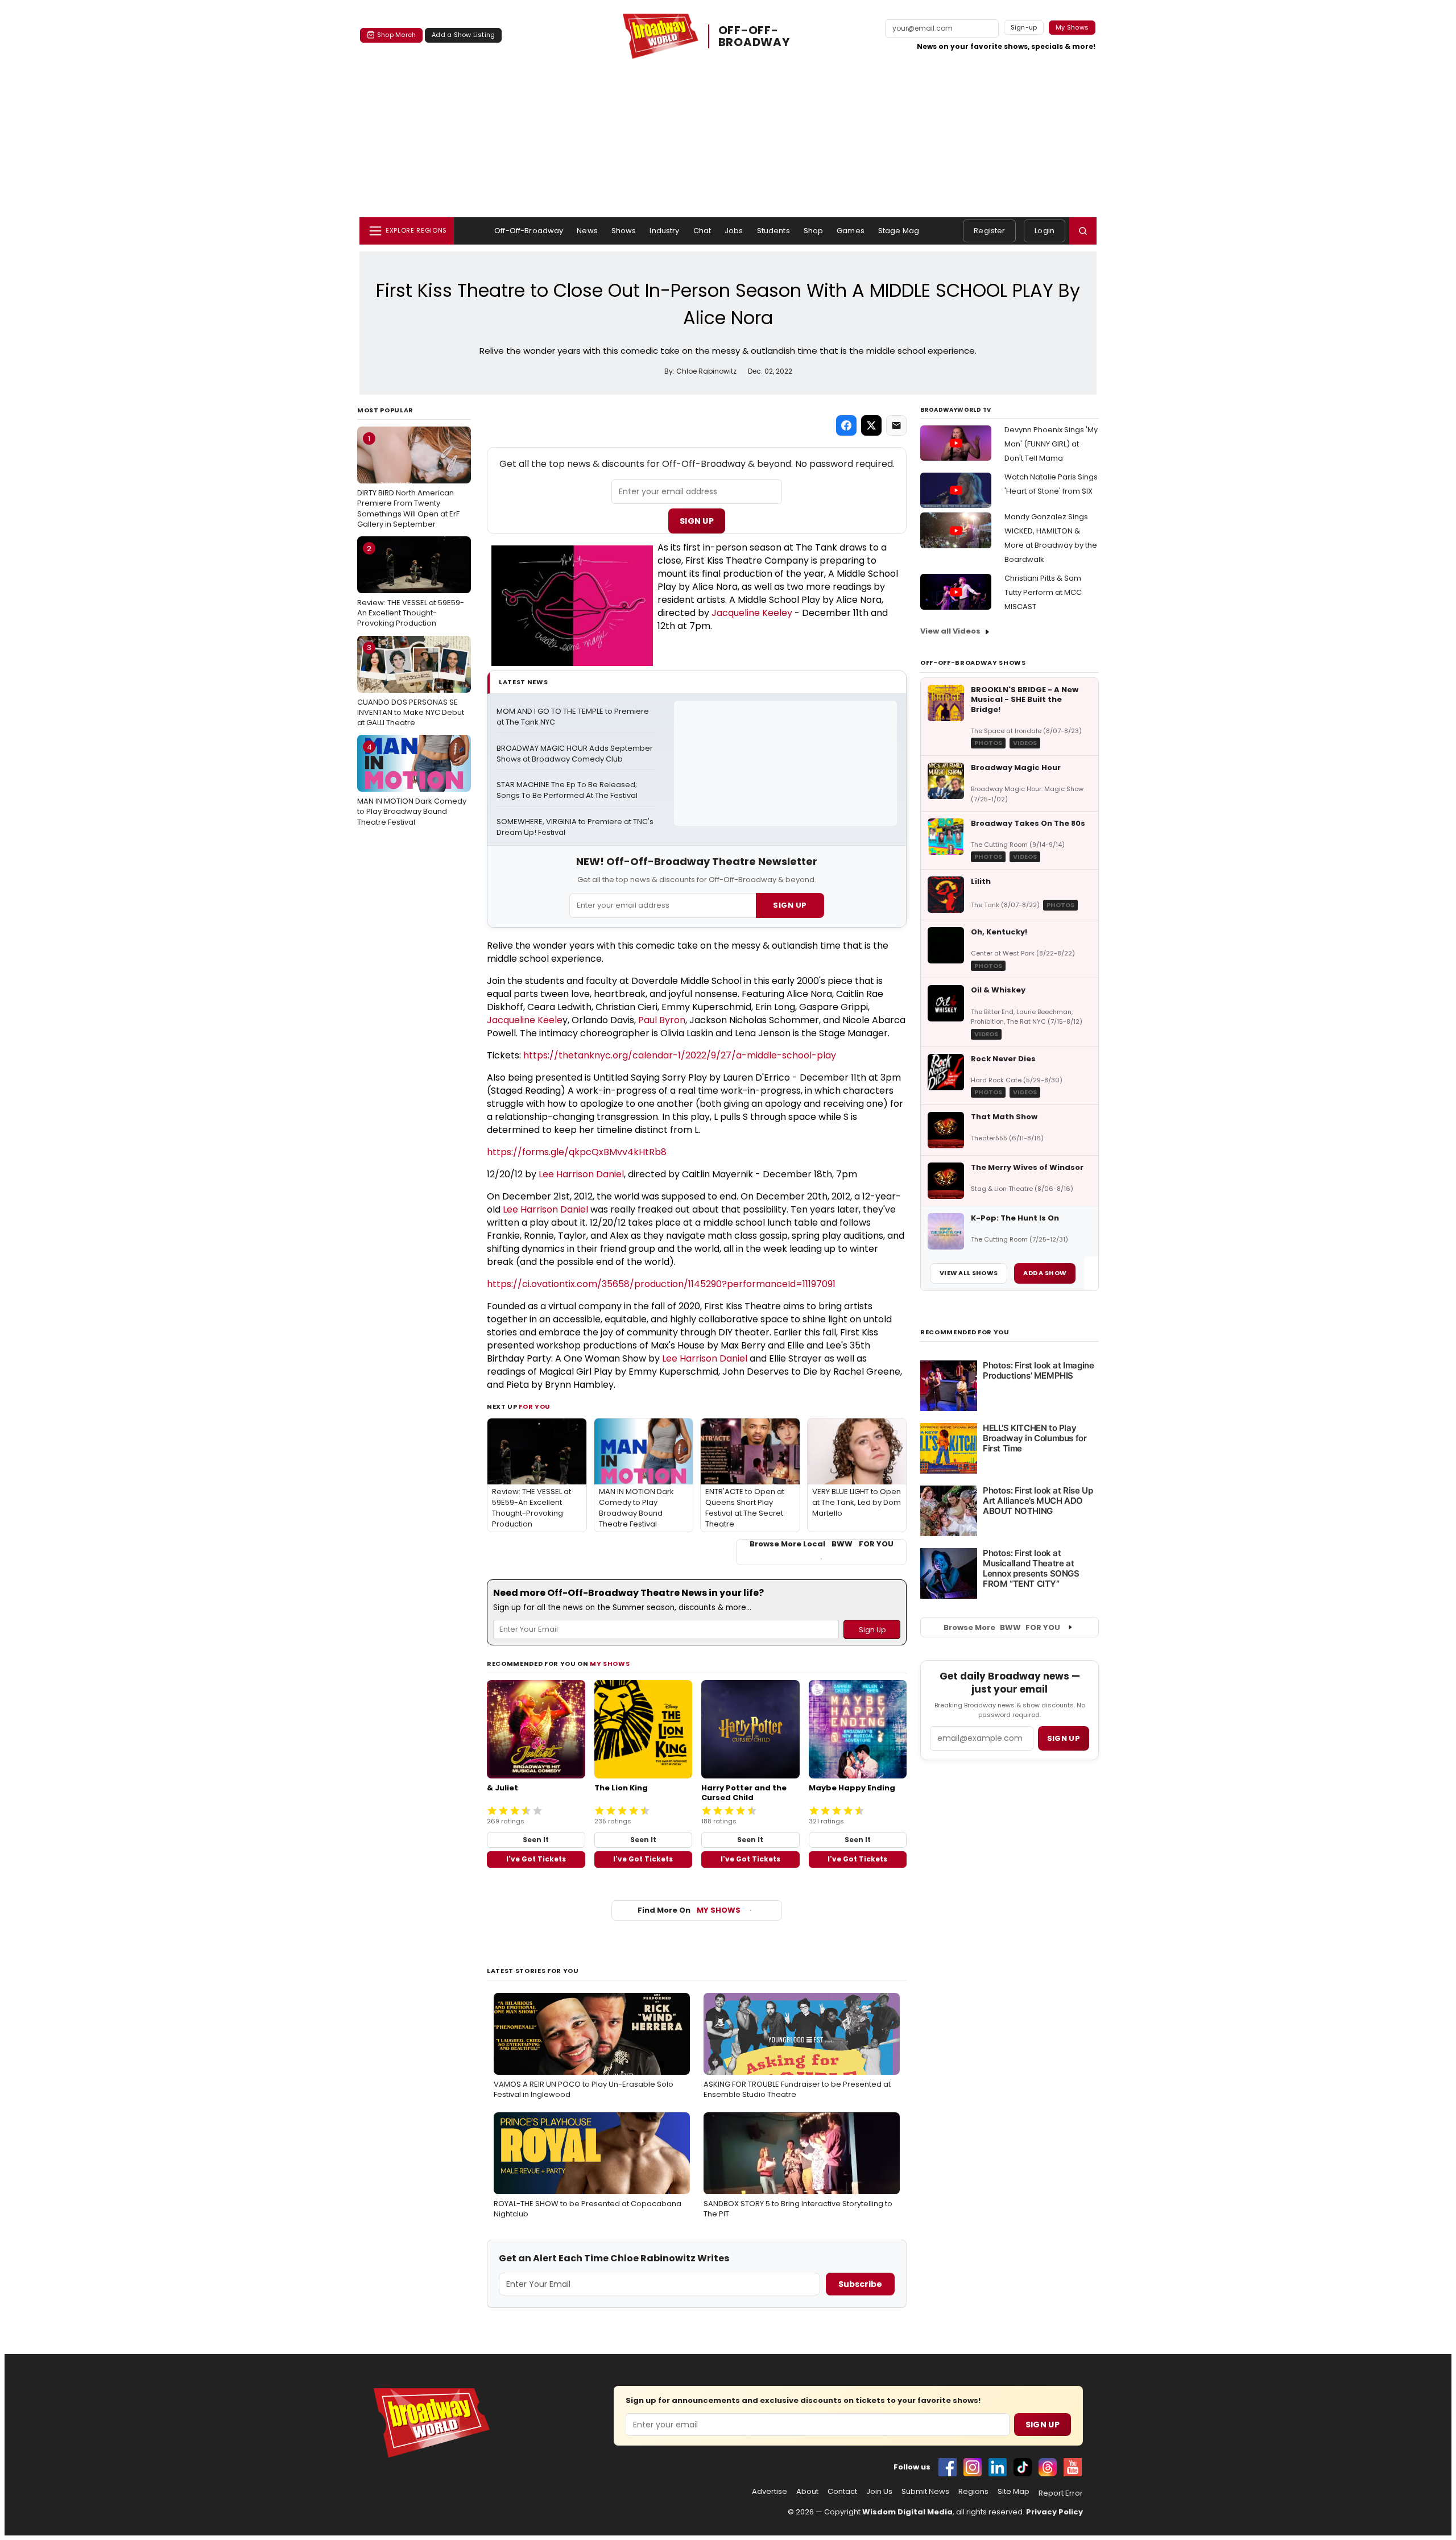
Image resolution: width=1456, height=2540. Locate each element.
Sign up (1064, 1738)
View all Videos (950, 631)
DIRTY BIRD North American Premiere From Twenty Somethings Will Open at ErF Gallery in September (408, 481)
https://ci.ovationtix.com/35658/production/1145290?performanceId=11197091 (661, 1284)
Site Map (1014, 2492)
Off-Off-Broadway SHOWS (973, 663)
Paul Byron (662, 1020)
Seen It (536, 1840)
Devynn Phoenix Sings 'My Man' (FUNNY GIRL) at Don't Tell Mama (1051, 444)
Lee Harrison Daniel (581, 1174)
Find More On (689, 1910)
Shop (814, 231)
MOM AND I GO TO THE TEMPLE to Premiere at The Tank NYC (574, 717)
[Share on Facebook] (846, 425)
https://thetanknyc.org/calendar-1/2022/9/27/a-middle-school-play (681, 1055)
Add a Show (1045, 1273)
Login (1045, 231)
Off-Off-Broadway (529, 231)
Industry (664, 231)
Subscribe (860, 2284)
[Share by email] (896, 425)
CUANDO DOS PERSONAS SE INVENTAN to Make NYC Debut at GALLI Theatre (411, 685)
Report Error (1061, 2493)
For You (535, 1406)
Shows (624, 231)
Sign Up (697, 521)
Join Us (879, 2492)
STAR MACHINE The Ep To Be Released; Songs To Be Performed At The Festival (568, 790)
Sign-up (1024, 27)
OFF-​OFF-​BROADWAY (754, 36)
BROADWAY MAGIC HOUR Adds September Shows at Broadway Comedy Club (576, 754)
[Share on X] (871, 425)
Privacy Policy (1054, 2512)
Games (851, 231)
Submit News (925, 2492)
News (587, 231)
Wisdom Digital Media (907, 2512)
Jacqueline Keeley (752, 613)
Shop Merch (396, 35)
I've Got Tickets (536, 1859)
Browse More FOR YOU (1002, 1627)
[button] (1083, 231)
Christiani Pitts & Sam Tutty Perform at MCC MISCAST (1043, 592)
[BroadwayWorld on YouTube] (1073, 2467)
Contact (842, 2492)
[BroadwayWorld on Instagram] (973, 2467)
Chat (702, 231)
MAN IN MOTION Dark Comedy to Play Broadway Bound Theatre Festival (412, 784)
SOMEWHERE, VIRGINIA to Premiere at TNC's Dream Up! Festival (576, 827)
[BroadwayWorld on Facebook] (948, 2467)
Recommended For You (965, 1332)
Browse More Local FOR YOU (822, 1544)
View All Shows (969, 1273)
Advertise (770, 2492)
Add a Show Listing (463, 35)
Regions (973, 2492)
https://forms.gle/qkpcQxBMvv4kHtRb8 (577, 1152)
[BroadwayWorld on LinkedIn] (998, 2467)
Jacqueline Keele (525, 1020)
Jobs (734, 231)
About (807, 2492)
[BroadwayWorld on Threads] (1048, 2467)
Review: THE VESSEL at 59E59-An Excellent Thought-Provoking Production (411, 586)
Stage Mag (899, 231)
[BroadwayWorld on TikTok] (1023, 2467)
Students (773, 231)
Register (989, 231)
